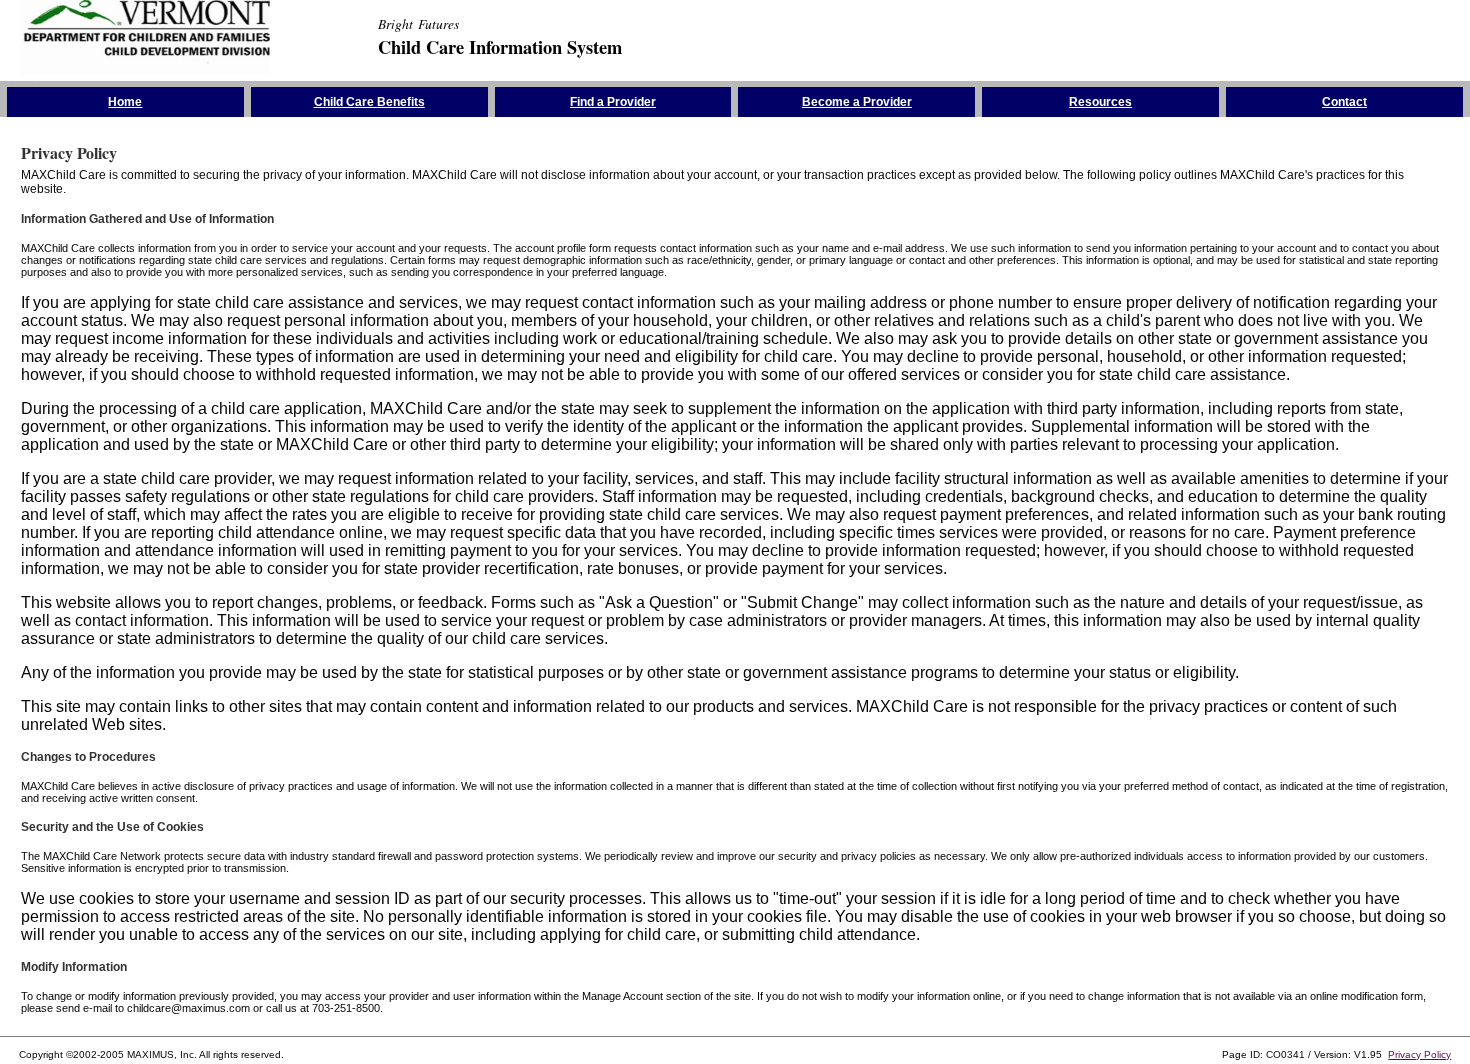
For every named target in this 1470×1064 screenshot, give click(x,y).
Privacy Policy (1419, 1054)
